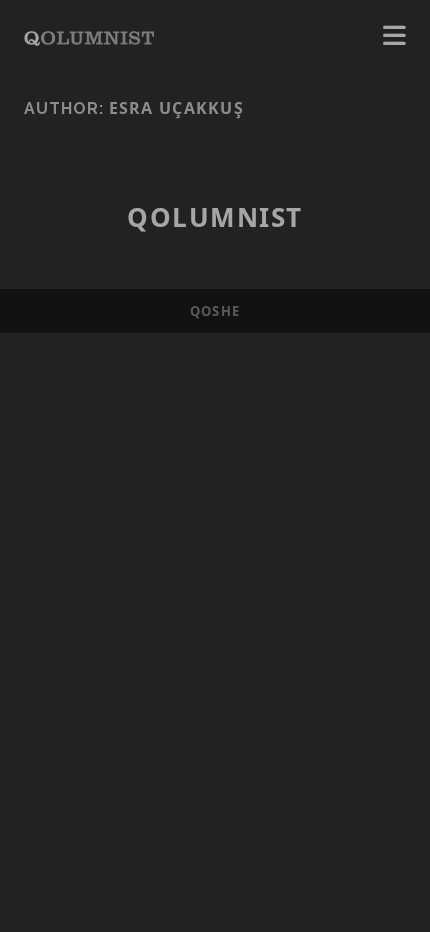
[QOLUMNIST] (89, 36)
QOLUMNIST (215, 217)
